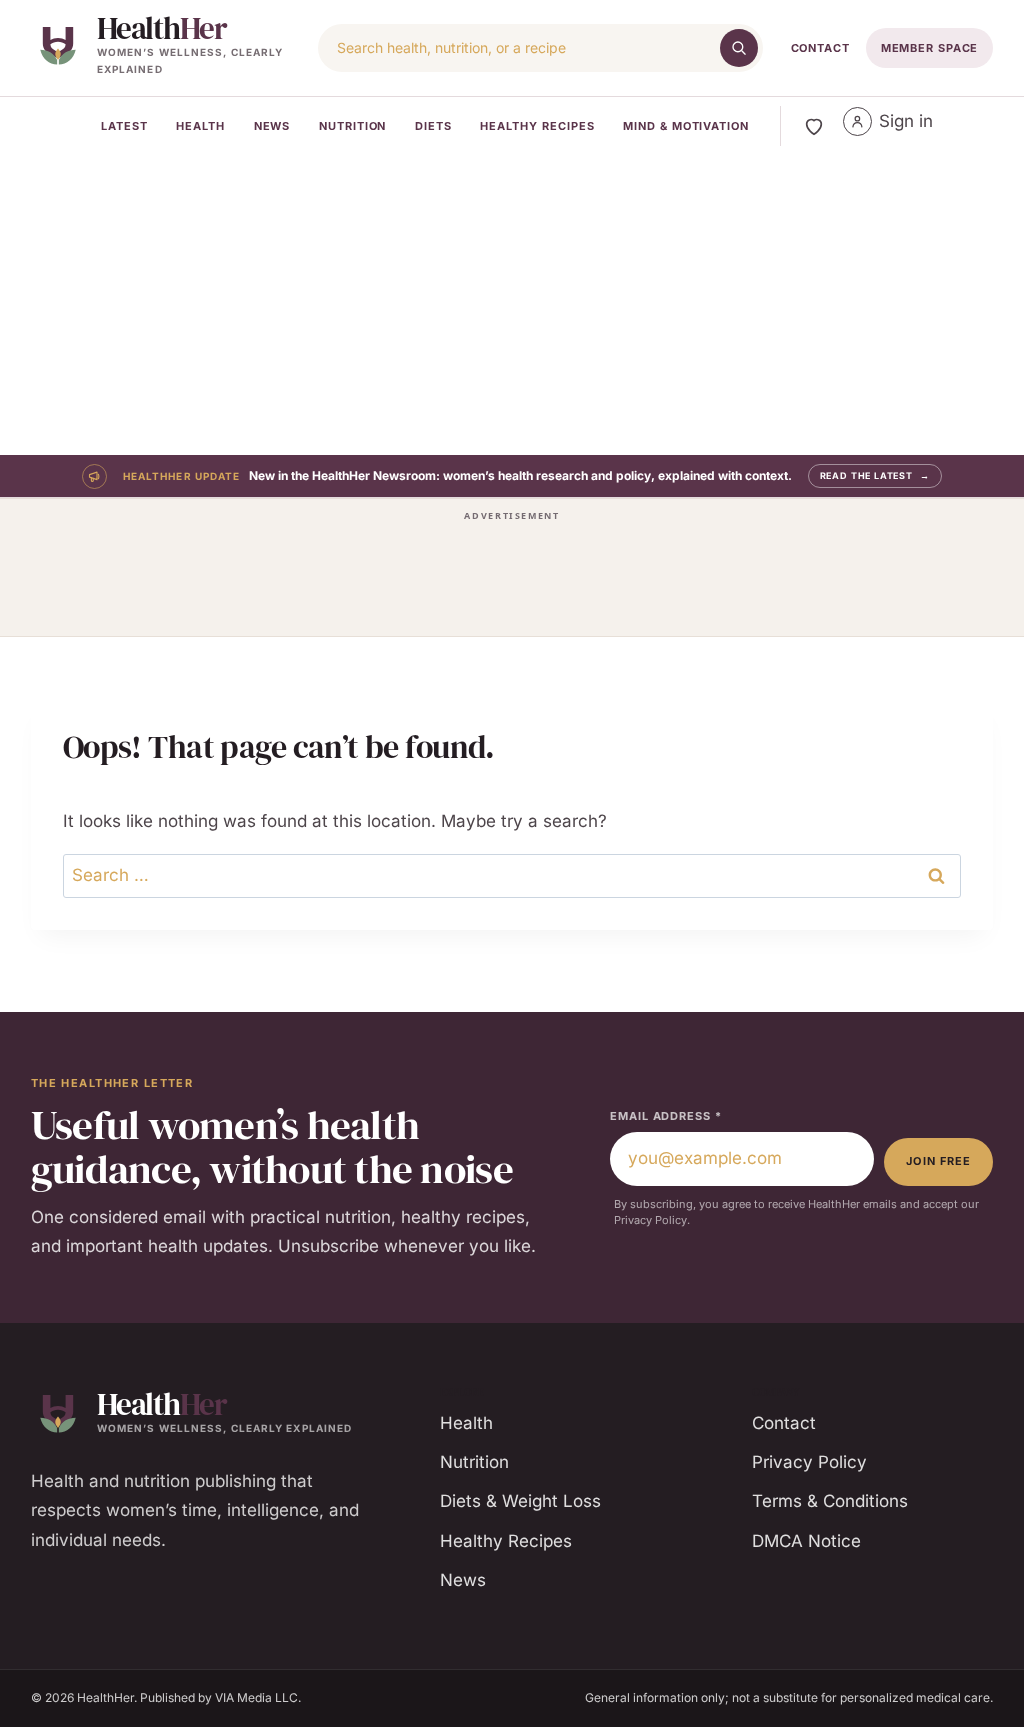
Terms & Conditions (830, 1501)
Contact (820, 48)
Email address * (665, 1116)
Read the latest (875, 475)
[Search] (739, 48)
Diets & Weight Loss (520, 1501)
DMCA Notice (806, 1541)
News (272, 126)
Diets (433, 126)
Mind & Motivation (686, 126)
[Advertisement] (512, 305)
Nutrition (352, 126)
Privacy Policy (809, 1462)
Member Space (930, 48)
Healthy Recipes (537, 126)
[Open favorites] (814, 126)
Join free (938, 1161)
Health (200, 126)
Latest (124, 126)
